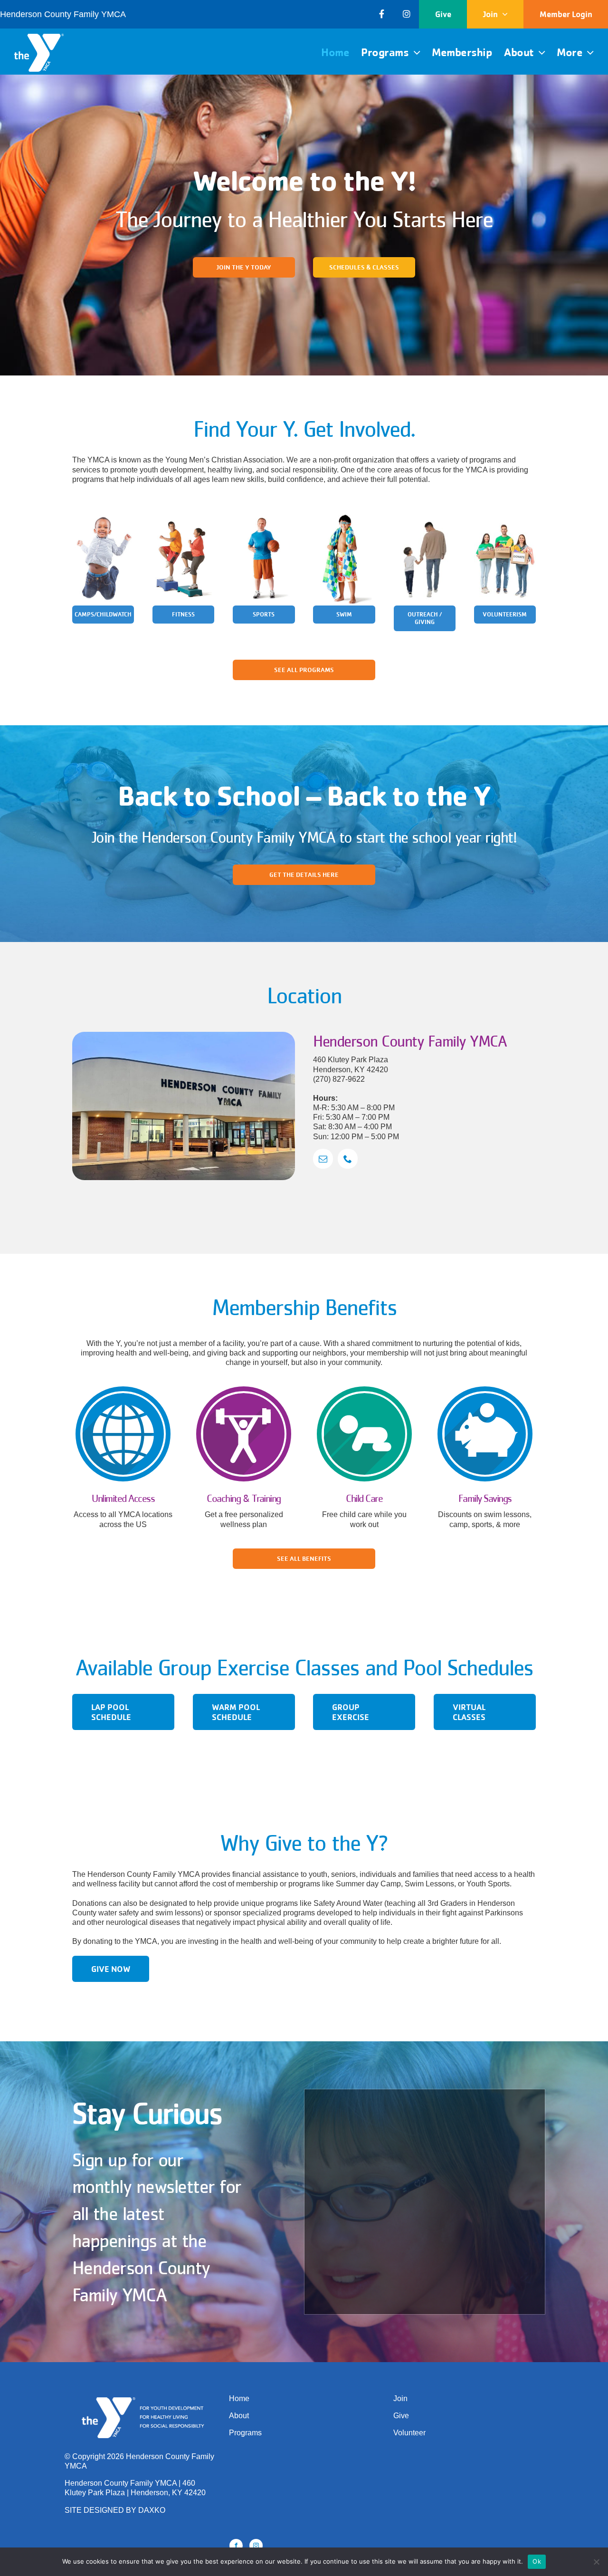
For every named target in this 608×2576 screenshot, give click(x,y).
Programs (245, 2433)
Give (401, 2416)
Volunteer (409, 2433)
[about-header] (184, 1035)
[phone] (348, 1159)
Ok (537, 2561)
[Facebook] (236, 2546)
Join (400, 2398)
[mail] (323, 1159)
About (239, 2416)
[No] (596, 2562)
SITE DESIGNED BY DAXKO (115, 2510)
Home (239, 2398)
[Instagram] (256, 2546)
